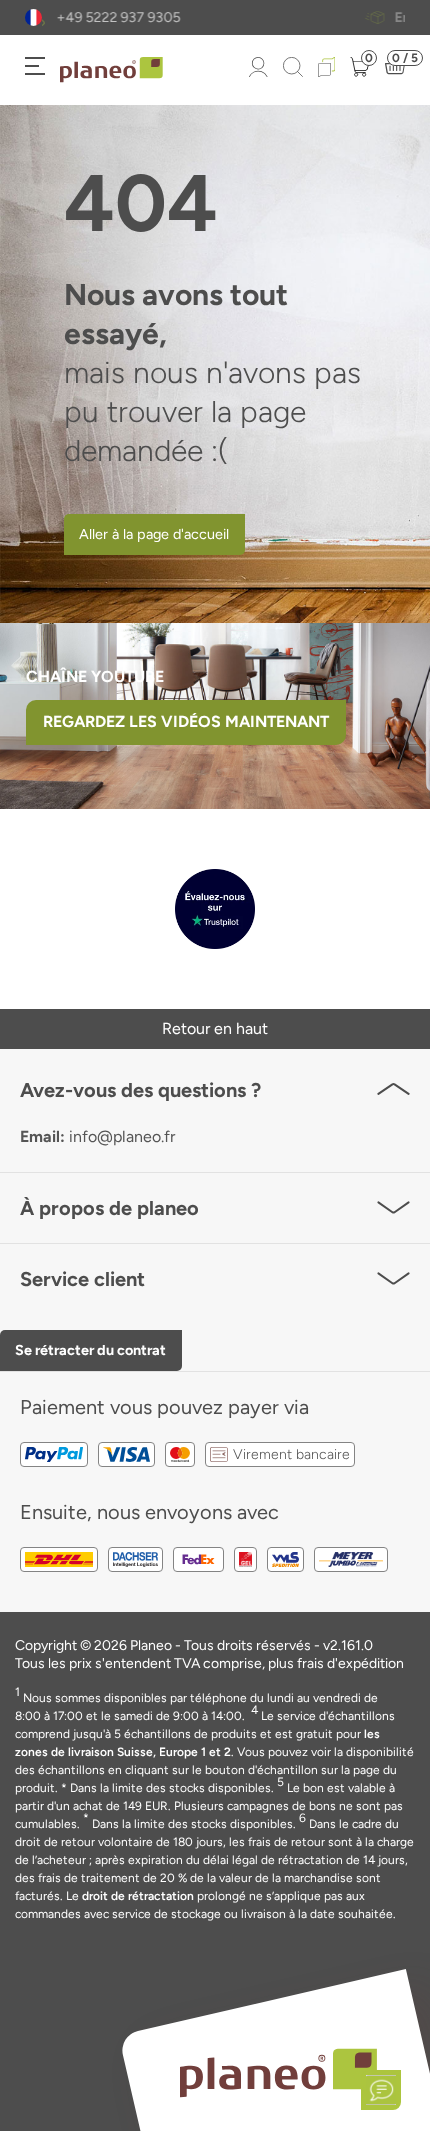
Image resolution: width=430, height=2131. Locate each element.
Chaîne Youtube (95, 676)
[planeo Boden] (278, 2071)
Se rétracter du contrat (90, 1350)
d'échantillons (238, 18)
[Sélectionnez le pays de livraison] (33, 17)
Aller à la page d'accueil (154, 534)
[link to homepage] (111, 70)
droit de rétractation (138, 1896)
